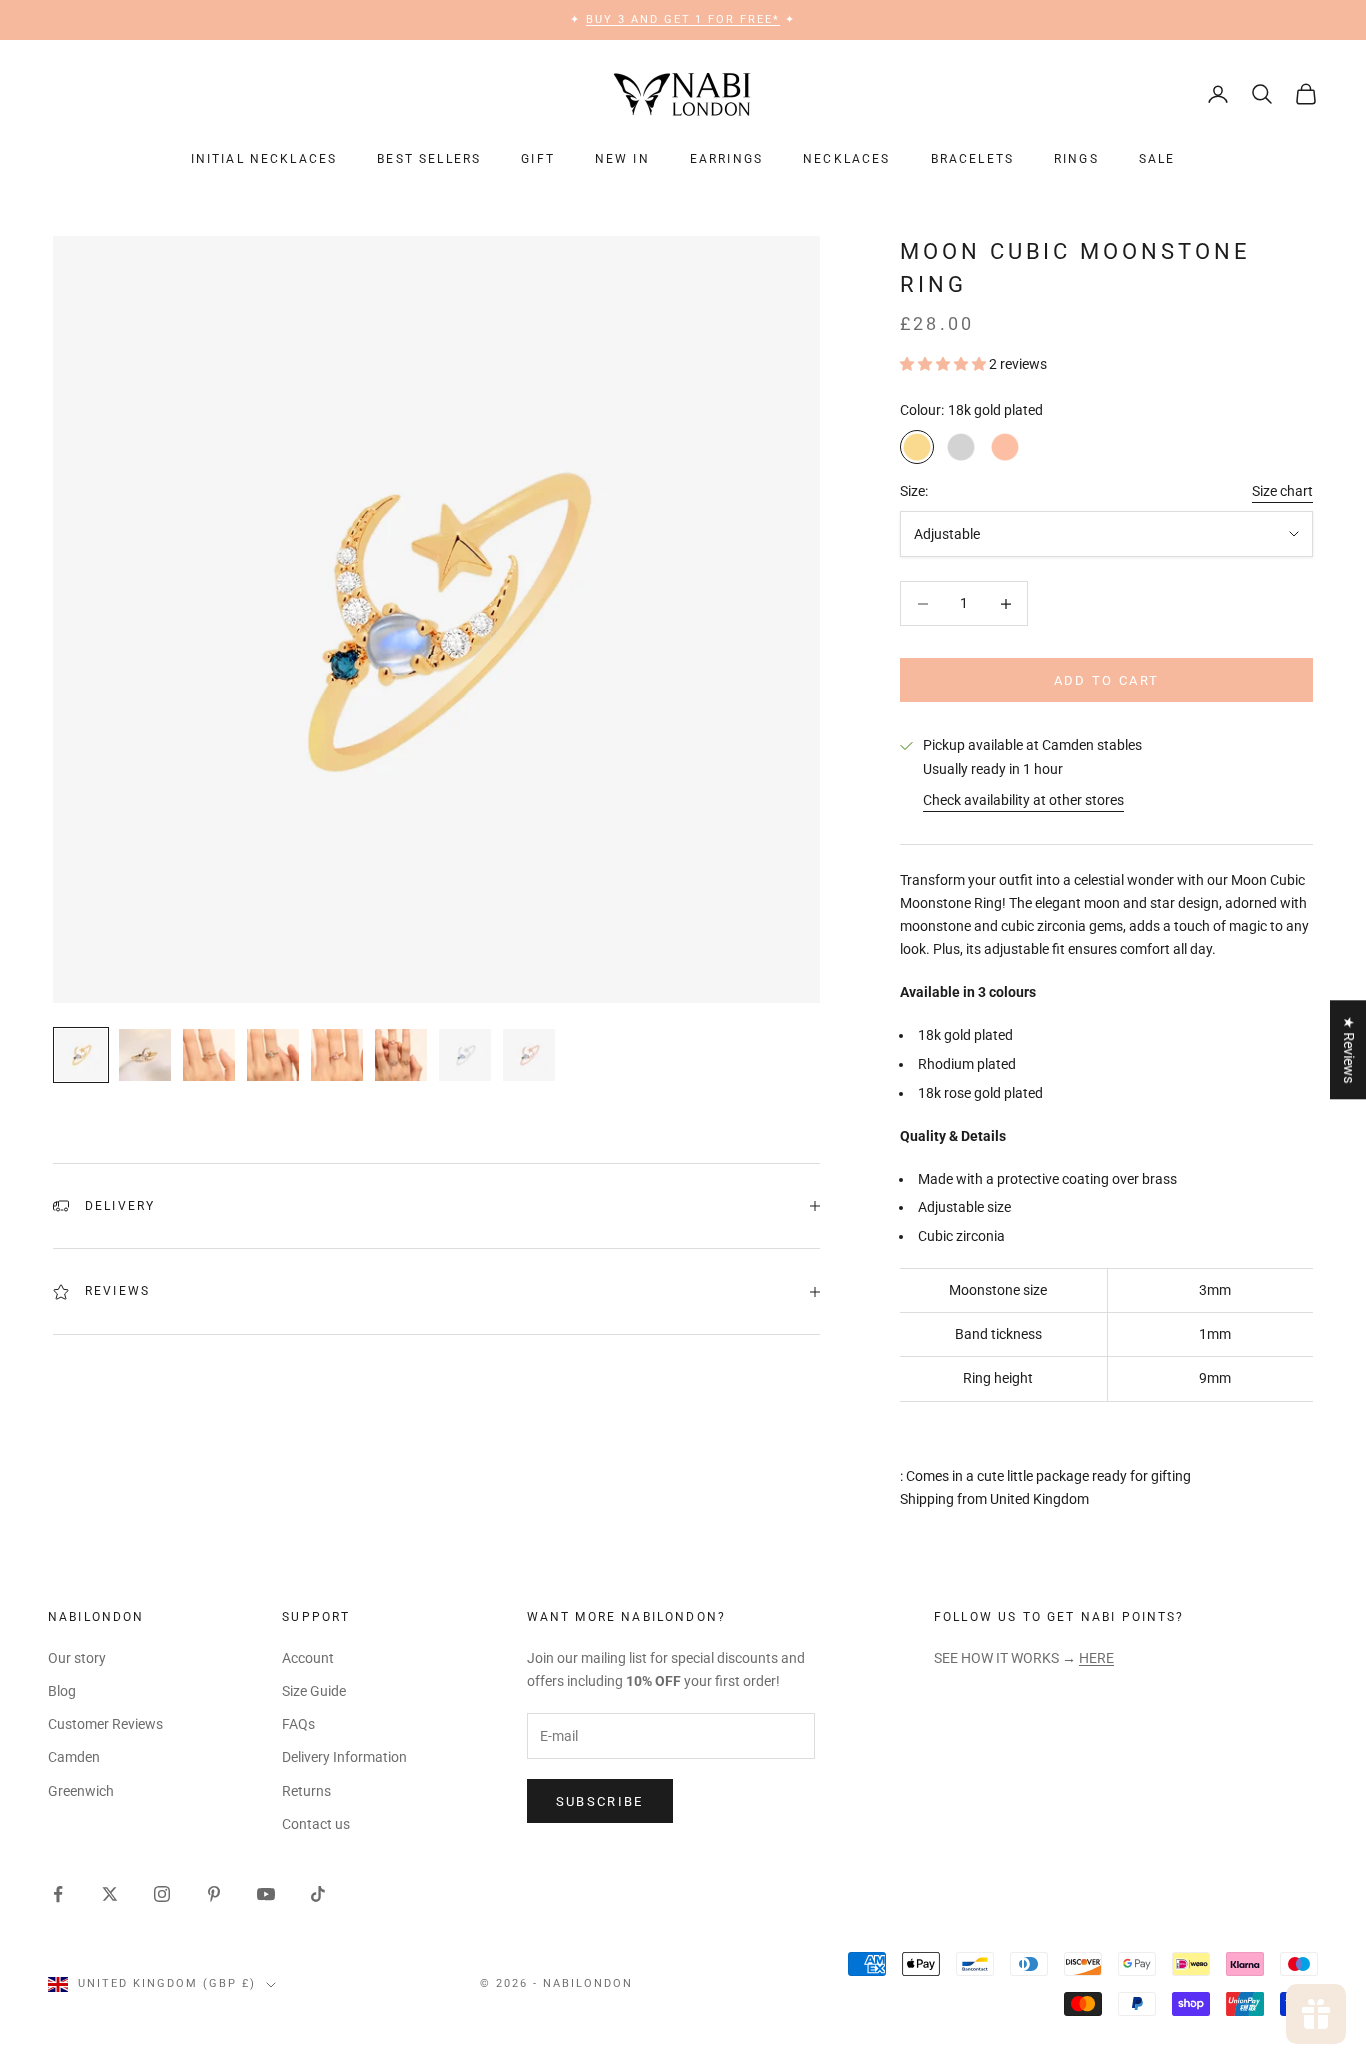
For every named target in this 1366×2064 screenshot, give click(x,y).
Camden (74, 1757)
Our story (77, 1658)
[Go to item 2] (145, 1055)
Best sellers (429, 159)
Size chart (1282, 491)
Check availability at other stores (1023, 800)
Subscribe (600, 1801)
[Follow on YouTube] (266, 1894)
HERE (1096, 1658)
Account (308, 1658)
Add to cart (1107, 680)
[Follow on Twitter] (110, 1894)
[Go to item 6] (401, 1055)
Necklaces (846, 159)
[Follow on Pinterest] (214, 1894)
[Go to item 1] (81, 1055)
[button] (944, 364)
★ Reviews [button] (1349, 1049)
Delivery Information (344, 1757)
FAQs (298, 1724)
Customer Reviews (105, 1724)
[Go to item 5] (337, 1055)
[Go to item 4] (273, 1055)
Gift (538, 159)
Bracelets (972, 159)
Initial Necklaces (264, 159)
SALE (1157, 159)
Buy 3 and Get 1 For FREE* (683, 19)
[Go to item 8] (529, 1055)
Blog (62, 1691)
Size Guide (314, 1691)
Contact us (316, 1824)
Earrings (726, 159)
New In (622, 159)
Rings (1076, 159)
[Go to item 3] (209, 1055)
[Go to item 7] (465, 1055)
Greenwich (81, 1791)
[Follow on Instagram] (162, 1894)
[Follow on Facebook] (58, 1894)
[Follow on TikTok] (318, 1894)
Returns (306, 1791)
